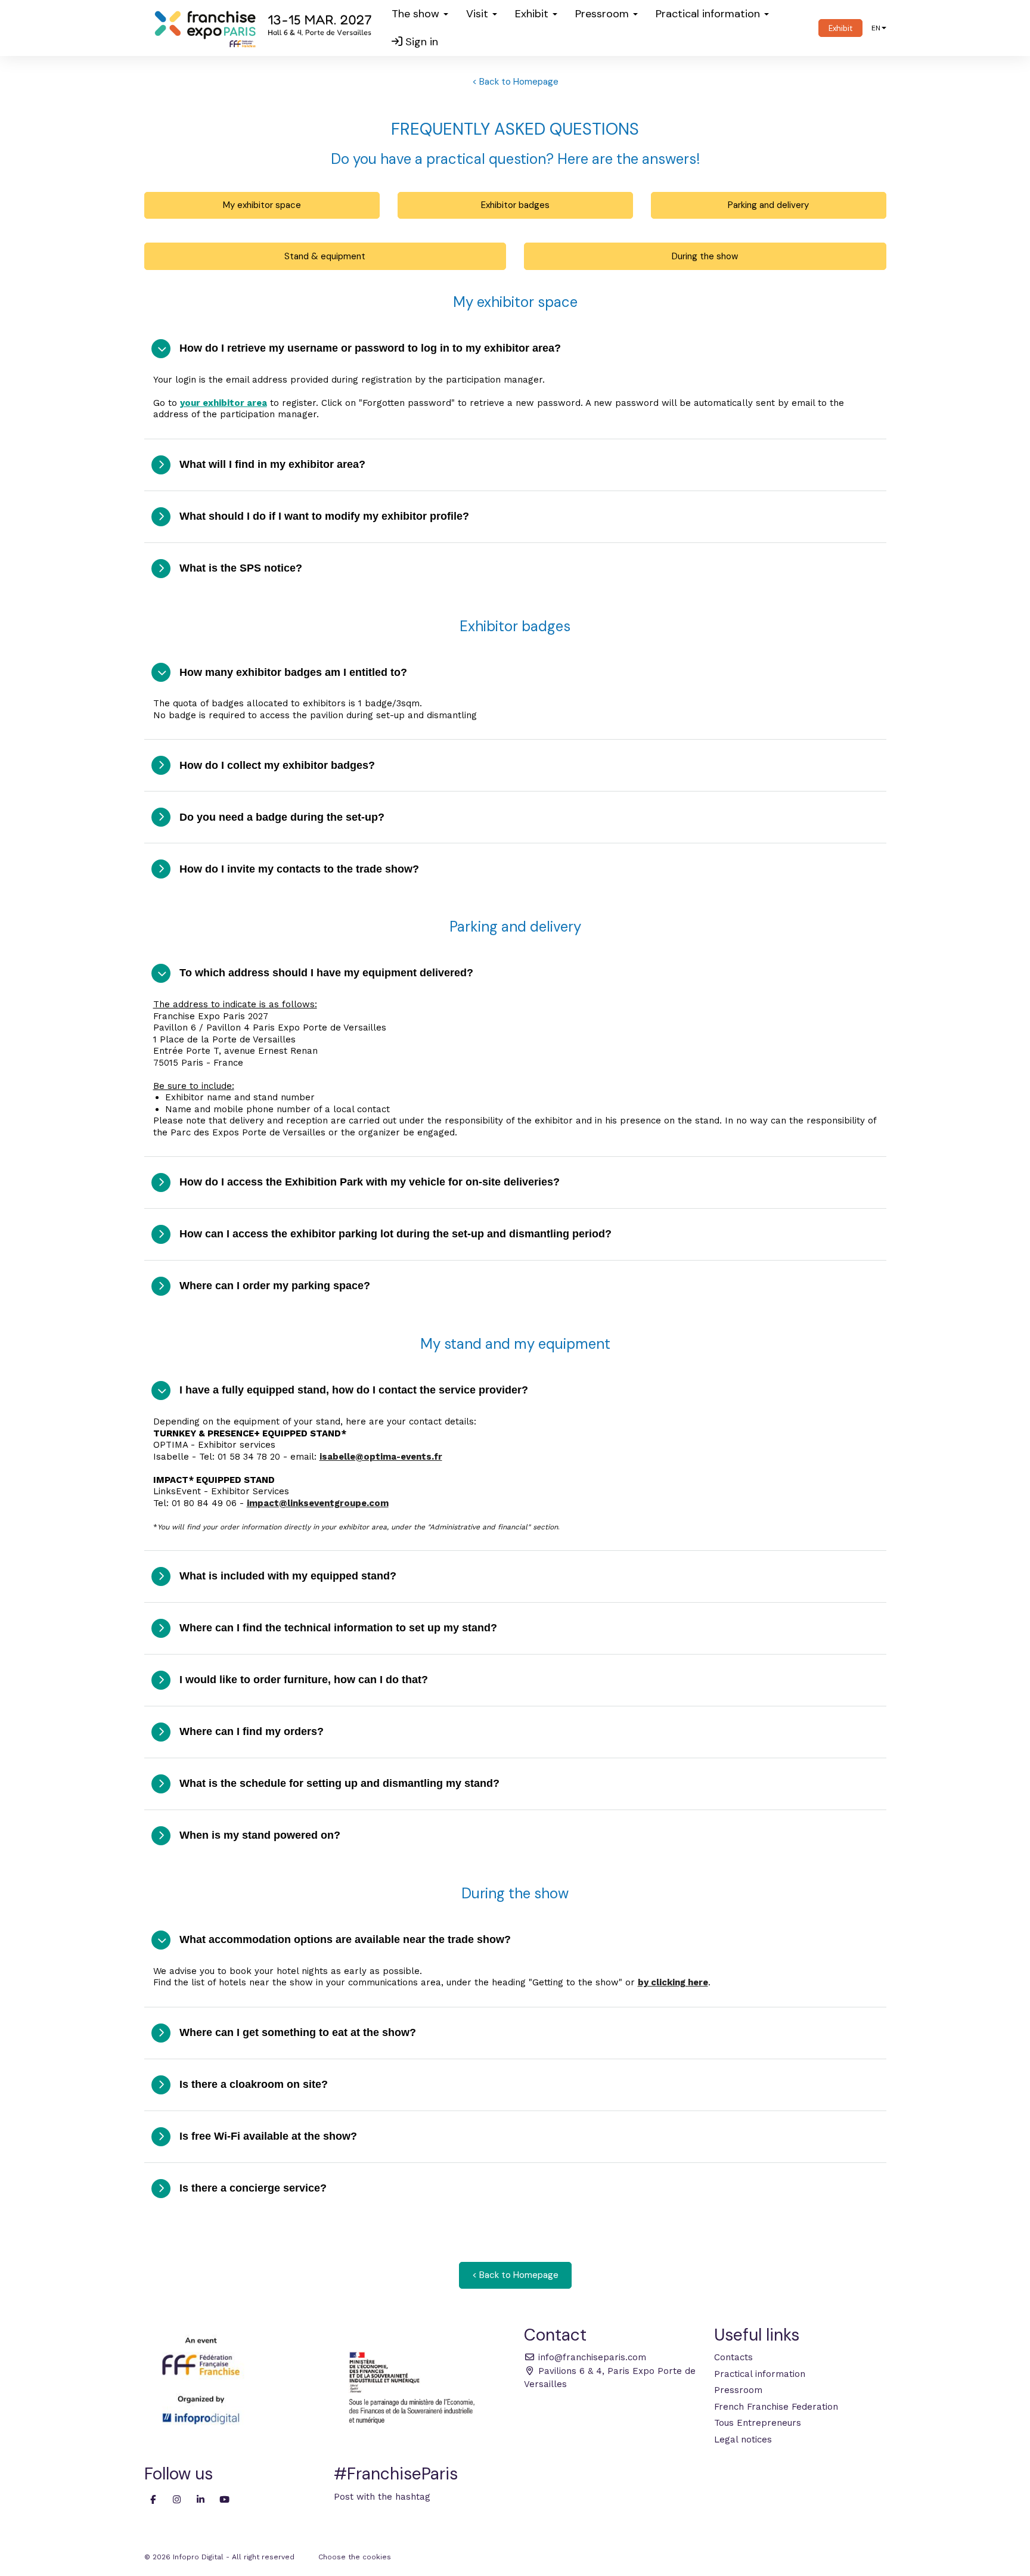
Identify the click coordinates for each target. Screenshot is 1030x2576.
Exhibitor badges (515, 205)
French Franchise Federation (776, 2407)
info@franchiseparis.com (591, 2357)
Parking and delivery (768, 205)
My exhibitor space (262, 205)
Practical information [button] (709, 14)
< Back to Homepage (515, 82)
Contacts (733, 2357)
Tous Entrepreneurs (758, 2423)
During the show (705, 256)
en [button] (876, 28)
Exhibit (840, 28)
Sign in (420, 42)
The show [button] (417, 14)
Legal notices (743, 2440)
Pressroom (738, 2390)
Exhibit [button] (533, 14)
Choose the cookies (355, 2557)
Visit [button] (479, 14)
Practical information (760, 2374)
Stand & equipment (325, 256)
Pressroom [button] (604, 14)
